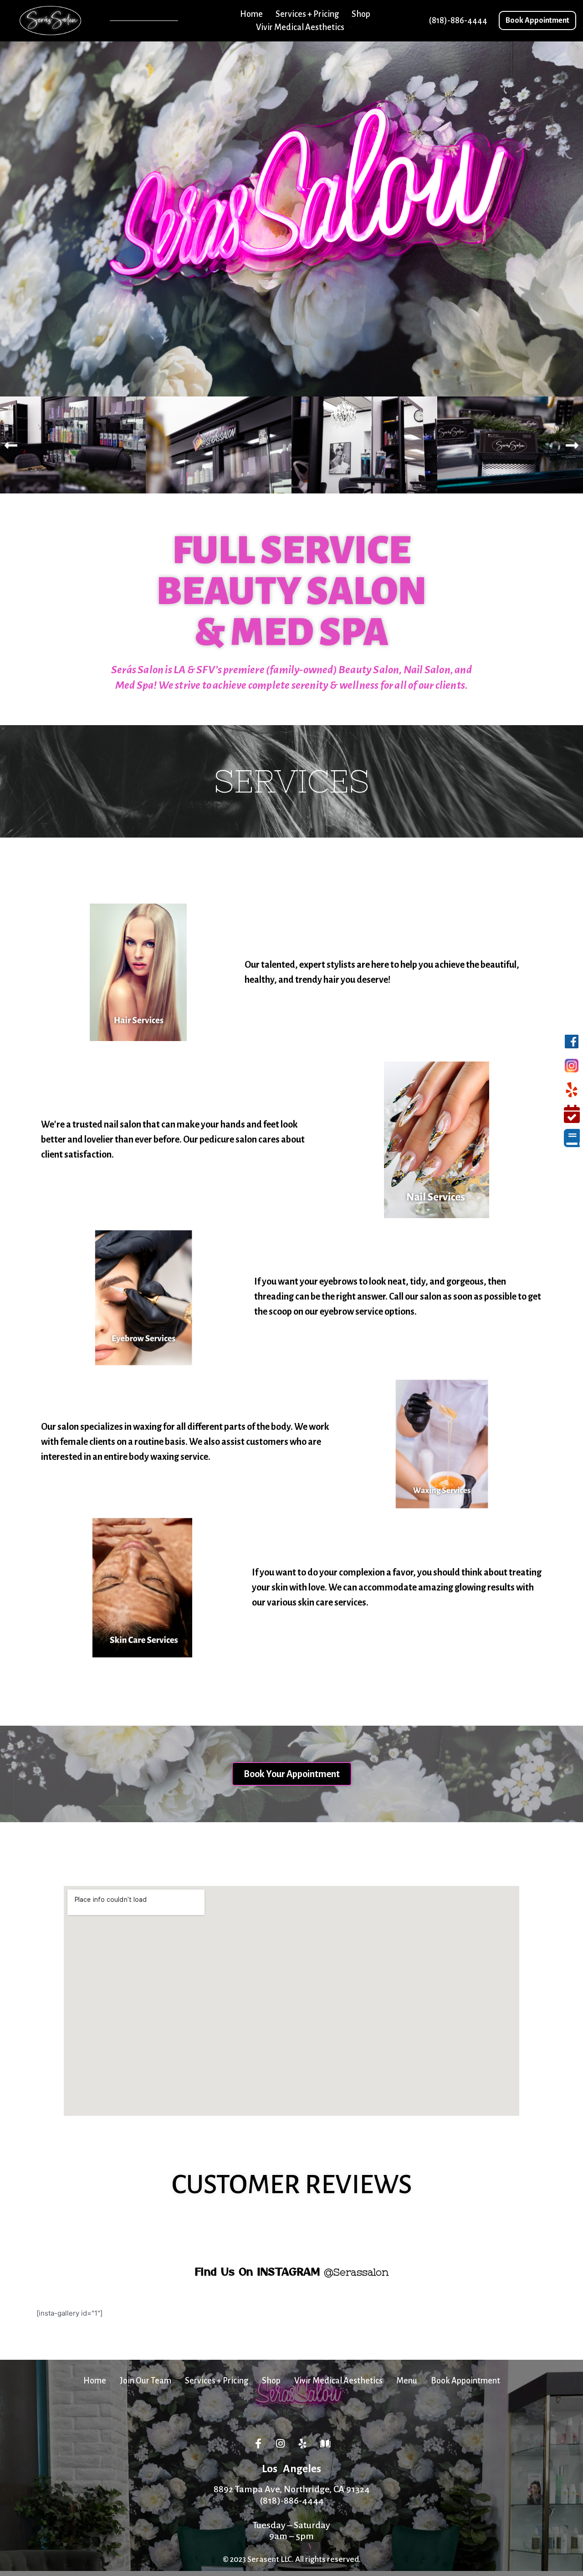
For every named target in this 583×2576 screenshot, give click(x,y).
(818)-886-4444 (292, 2500)
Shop (361, 14)
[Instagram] (281, 2444)
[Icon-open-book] (325, 2444)
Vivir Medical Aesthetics (300, 27)
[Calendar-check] (572, 1114)
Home (251, 14)
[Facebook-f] (258, 2444)
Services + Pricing (307, 14)
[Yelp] (303, 2444)
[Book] (572, 1138)
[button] (537, 20)
